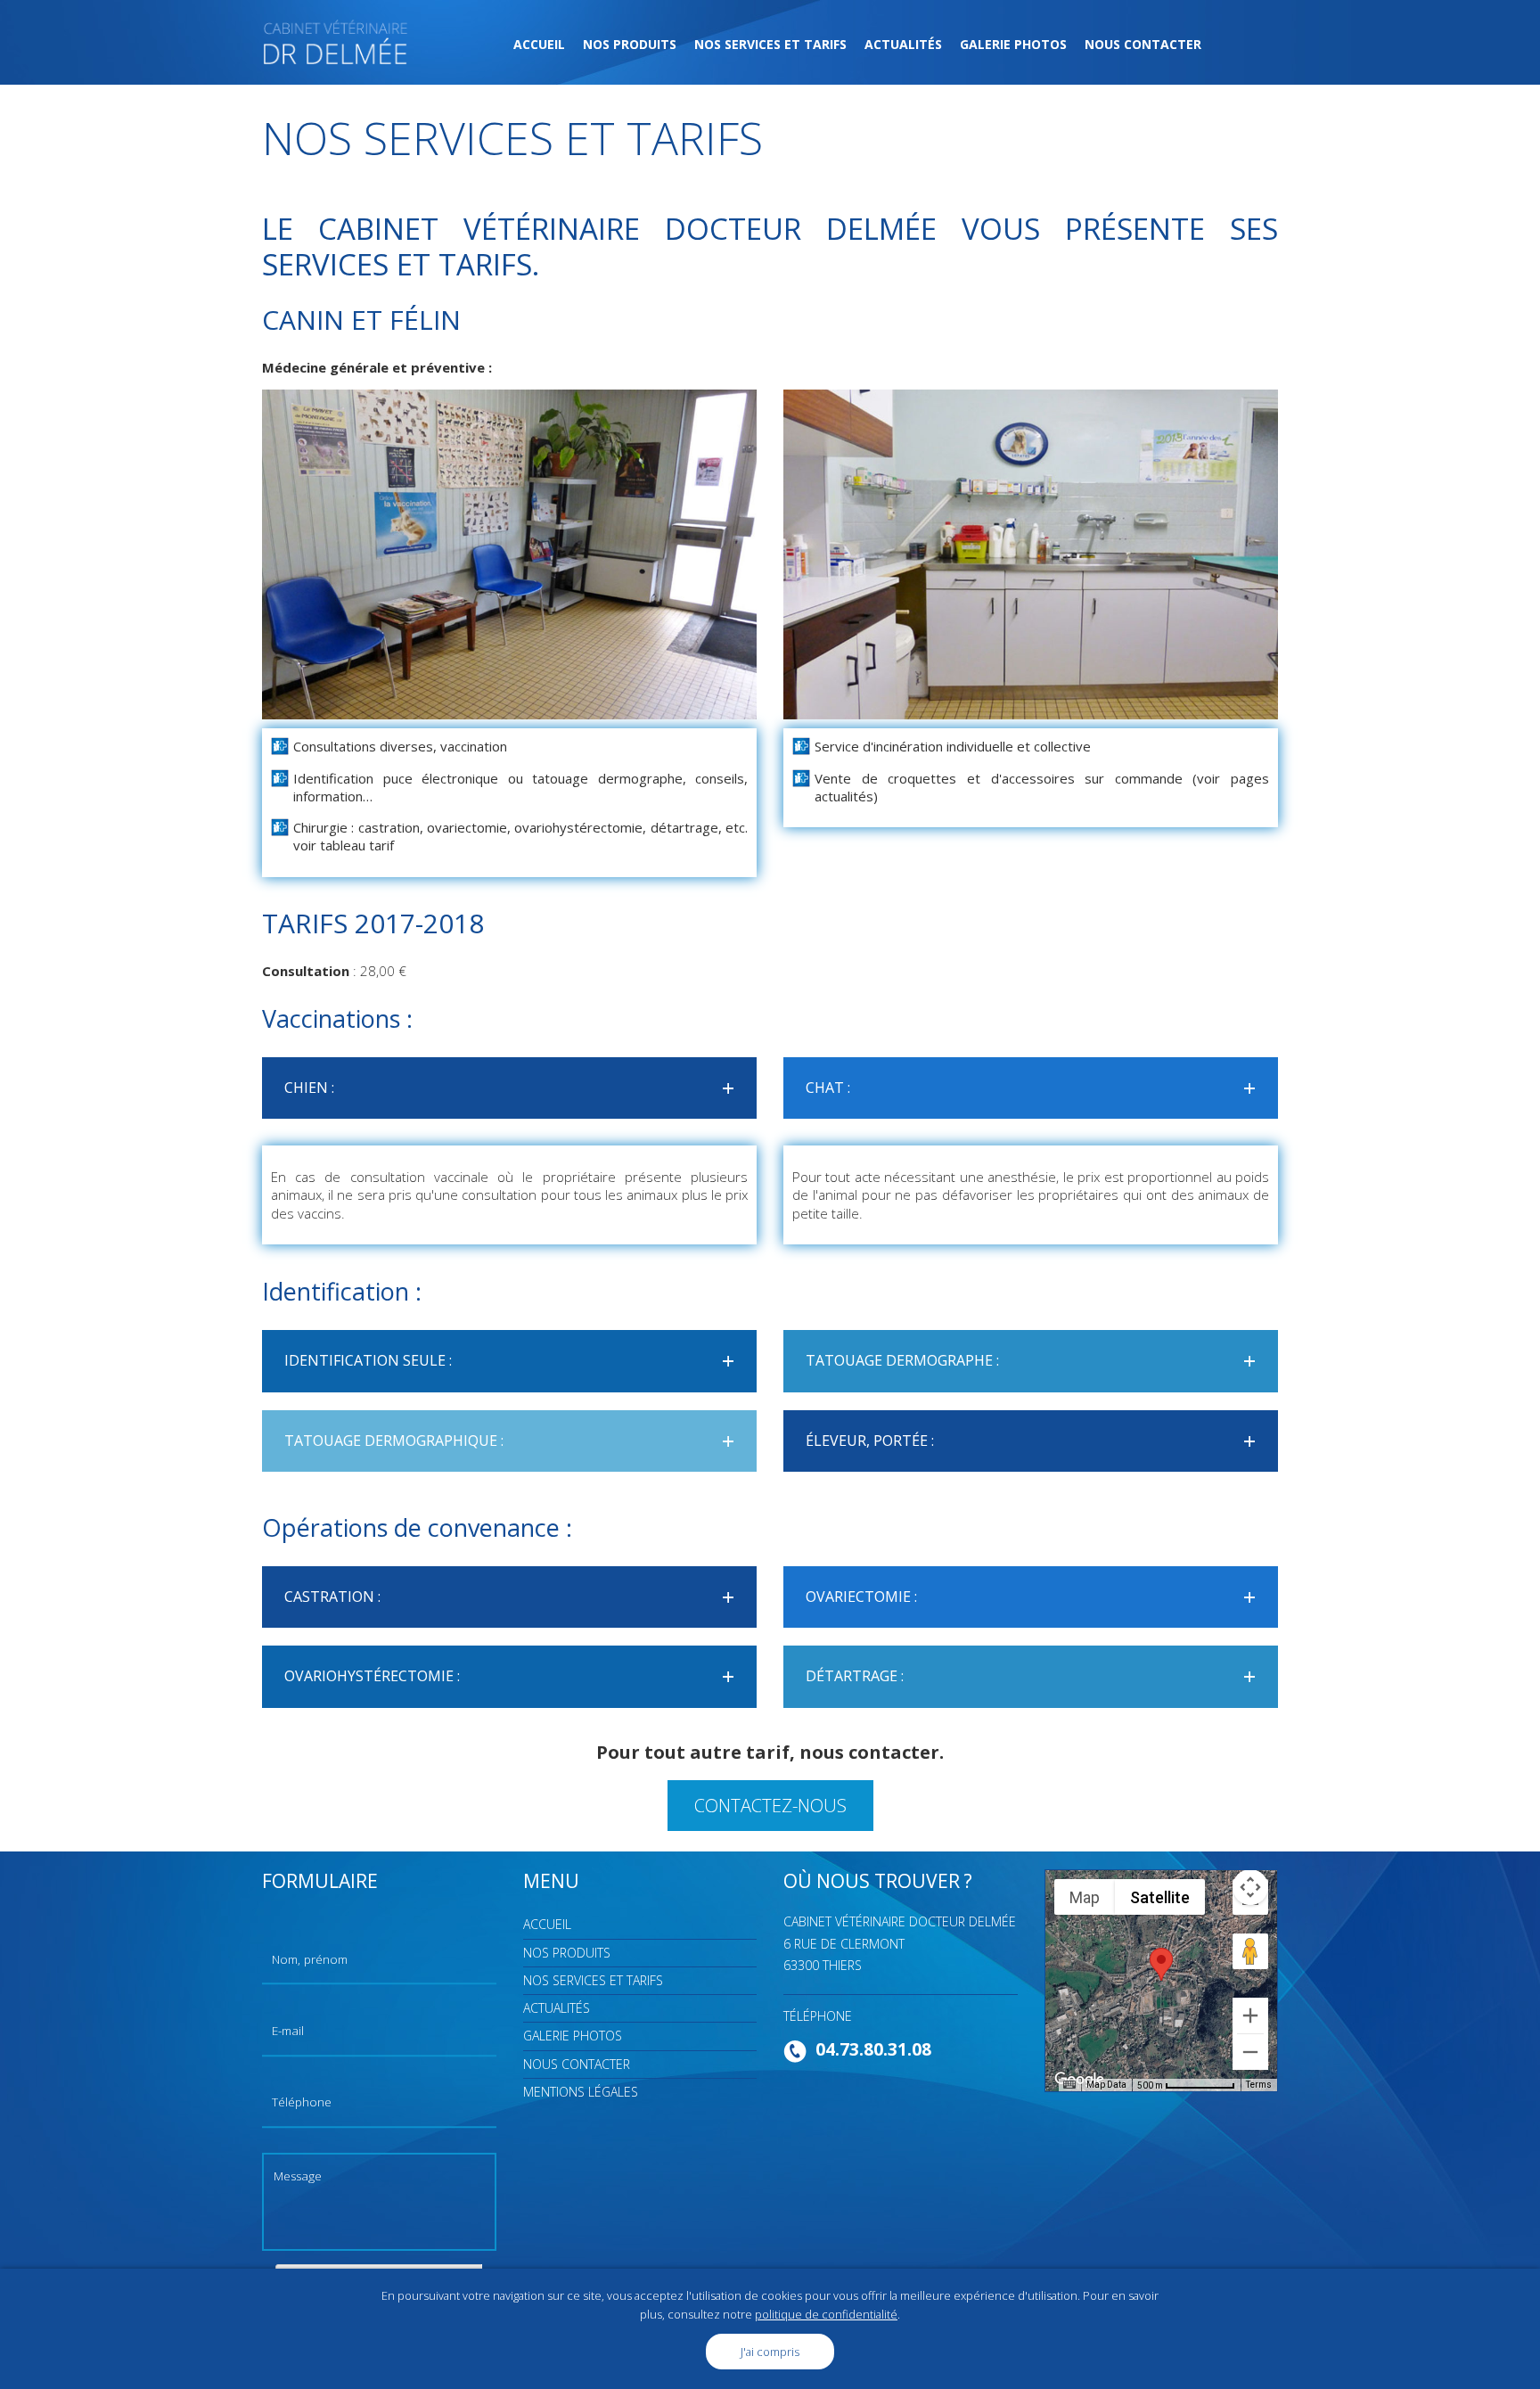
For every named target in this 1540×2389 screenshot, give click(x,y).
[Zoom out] (1250, 2052)
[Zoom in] (1250, 2015)
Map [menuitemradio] (1085, 1897)
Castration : (514, 1597)
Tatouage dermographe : (1036, 1360)
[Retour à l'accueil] (336, 40)
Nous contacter (1143, 44)
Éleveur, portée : (1036, 1441)
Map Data (1106, 2085)
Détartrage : (1036, 1676)
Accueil (539, 44)
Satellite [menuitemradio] (1160, 1897)
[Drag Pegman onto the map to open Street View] (1250, 1951)
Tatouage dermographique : (514, 1441)
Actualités (903, 44)
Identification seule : (514, 1360)
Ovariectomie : (1036, 1597)
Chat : (1036, 1088)
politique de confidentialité (826, 2314)
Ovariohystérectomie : (514, 1676)
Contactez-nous (770, 1806)
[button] (1161, 1964)
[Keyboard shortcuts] (1069, 2085)
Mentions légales (581, 2092)
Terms (1259, 2085)
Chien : (514, 1088)
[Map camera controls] (1250, 1887)
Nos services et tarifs (770, 44)
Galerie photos (1013, 44)
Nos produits (630, 44)
